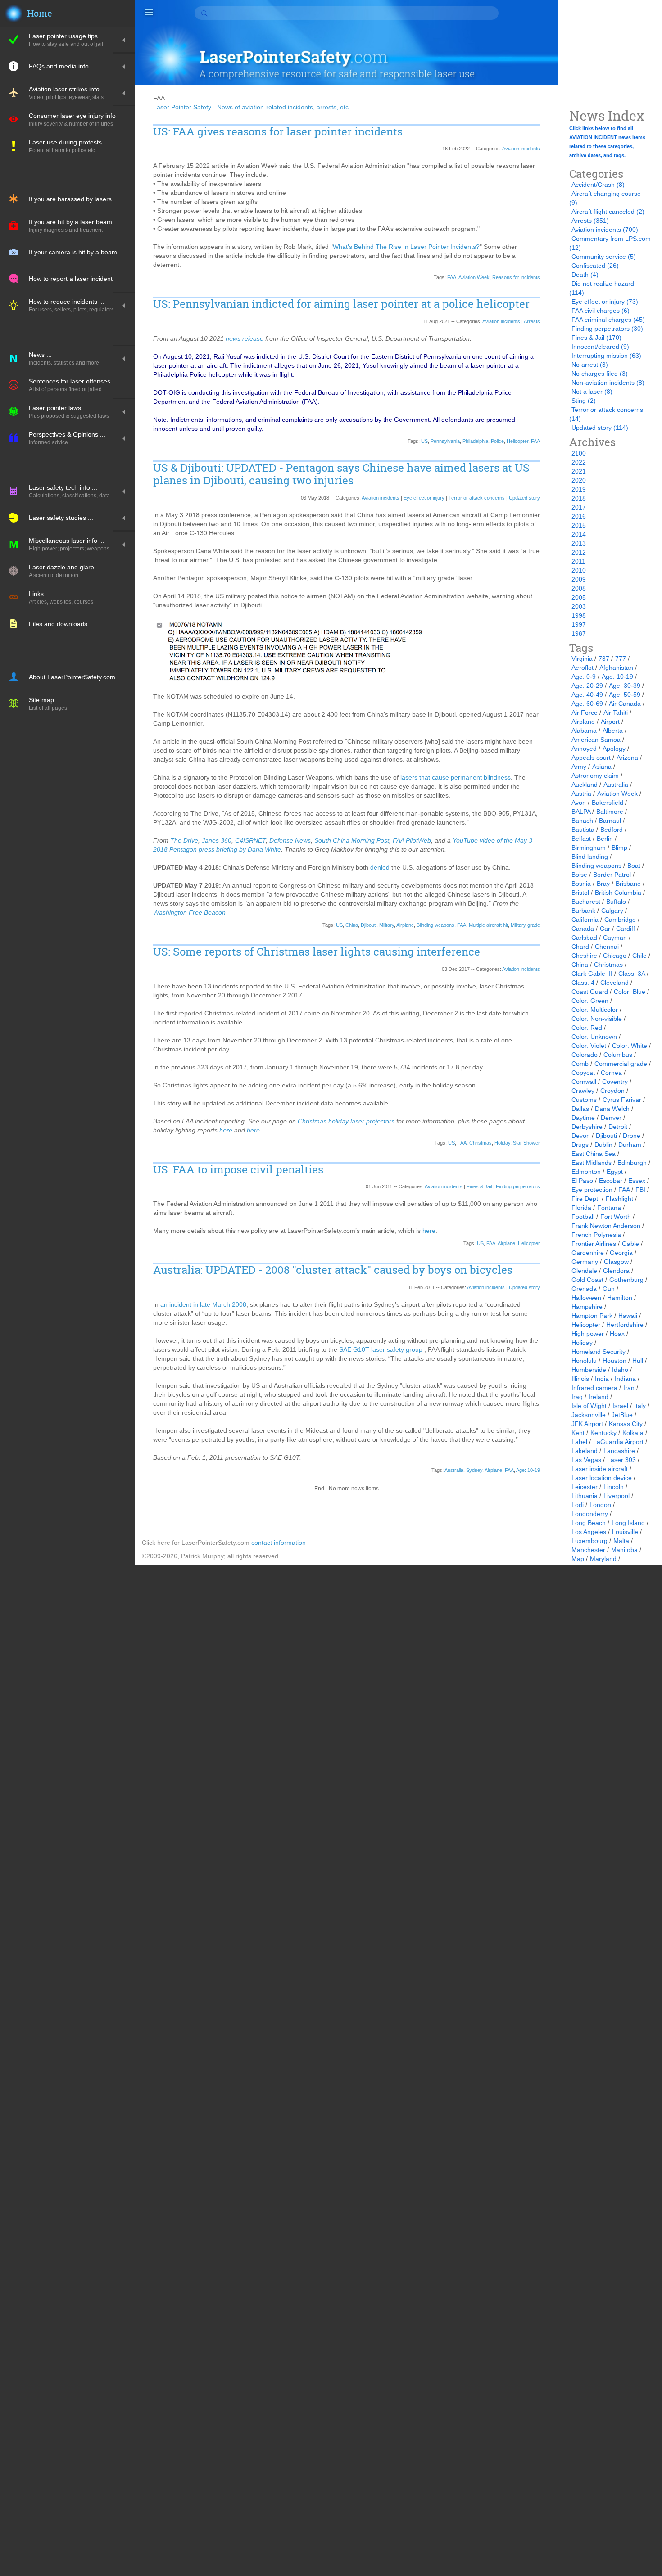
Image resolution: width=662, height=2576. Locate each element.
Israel (620, 1406)
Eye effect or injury (424, 498)
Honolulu (584, 1361)
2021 (579, 471)
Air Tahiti (616, 713)
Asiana (602, 767)
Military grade (525, 925)
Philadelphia (475, 441)
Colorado (585, 1055)
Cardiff (626, 929)
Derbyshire (587, 1127)
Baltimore (610, 812)
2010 (579, 570)
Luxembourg (589, 1541)
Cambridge (620, 920)
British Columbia (618, 893)
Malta (621, 1541)
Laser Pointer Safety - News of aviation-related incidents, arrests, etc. (252, 107)
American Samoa (596, 740)
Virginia (582, 659)
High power (588, 1334)
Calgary (612, 911)
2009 (579, 579)
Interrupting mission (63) (606, 356)
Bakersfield (608, 803)
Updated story (524, 498)
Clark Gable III (592, 974)
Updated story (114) (600, 428)
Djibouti (369, 925)
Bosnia (581, 884)
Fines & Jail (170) (596, 338)
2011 (578, 561)
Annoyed (584, 749)
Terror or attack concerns (477, 498)
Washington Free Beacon (189, 912)
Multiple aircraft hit (488, 925)
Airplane (405, 925)
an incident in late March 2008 (203, 1304)
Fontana (609, 1208)
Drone (632, 1136)
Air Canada (625, 704)
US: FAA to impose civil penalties (238, 1170)
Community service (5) (604, 257)
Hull (638, 1361)
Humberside (589, 1370)
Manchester (588, 1550)
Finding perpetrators (518, 1186)
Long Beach (589, 1523)
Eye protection (592, 1190)
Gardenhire (588, 1253)
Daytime (583, 1118)
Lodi (578, 1505)
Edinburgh (632, 1163)
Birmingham (589, 848)
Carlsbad (584, 938)
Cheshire (584, 956)
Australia (454, 1470)
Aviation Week (474, 277)
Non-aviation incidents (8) (608, 383)
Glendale (584, 1271)
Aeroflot (583, 668)
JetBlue (622, 1415)
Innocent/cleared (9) (600, 347)
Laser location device (602, 1478)
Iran (629, 1388)
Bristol (580, 893)
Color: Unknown (594, 1037)
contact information (279, 1543)
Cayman (615, 938)
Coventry (615, 1082)
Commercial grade (621, 1064)
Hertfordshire (625, 1325)
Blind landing (590, 857)
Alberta (613, 731)
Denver (611, 1118)
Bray (603, 884)
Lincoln (614, 1487)
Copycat (583, 1073)
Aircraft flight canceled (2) (608, 212)
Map (578, 1559)
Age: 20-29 (587, 686)
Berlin (605, 839)
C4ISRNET (250, 840)
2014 (579, 534)
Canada (583, 929)
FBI (640, 1190)
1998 (579, 615)
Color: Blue (630, 992)
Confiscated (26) (595, 266)
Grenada (584, 1289)
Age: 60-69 (587, 704)
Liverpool (617, 1496)
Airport (610, 722)
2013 (579, 543)
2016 (579, 516)
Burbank (583, 911)
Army (579, 767)
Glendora (616, 1271)
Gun (609, 1289)
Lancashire (619, 1451)
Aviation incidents (521, 149)
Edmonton (586, 1172)
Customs (584, 1100)
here (226, 1130)
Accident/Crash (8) (598, 185)
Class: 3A (632, 974)
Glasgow (616, 1262)
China (352, 925)
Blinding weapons (435, 925)
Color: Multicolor (595, 1010)
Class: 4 (583, 983)
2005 (579, 597)
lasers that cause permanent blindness (456, 777)
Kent (578, 1433)
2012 (579, 552)
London (600, 1505)
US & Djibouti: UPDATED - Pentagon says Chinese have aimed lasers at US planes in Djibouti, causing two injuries (341, 474)
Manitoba (624, 1550)
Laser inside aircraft (600, 1469)
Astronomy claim (595, 776)
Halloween (586, 1298)
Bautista (583, 830)
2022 (579, 462)
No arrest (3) (590, 365)
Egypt (615, 1172)
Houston (614, 1361)
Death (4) (585, 275)
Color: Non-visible (597, 1019)
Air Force (585, 713)
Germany (585, 1262)
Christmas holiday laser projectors (346, 1121)
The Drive (184, 840)
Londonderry (590, 1514)
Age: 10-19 (528, 1470)
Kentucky (603, 1433)
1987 (579, 633)
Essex (637, 1181)
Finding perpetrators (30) (607, 329)
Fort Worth (616, 1217)
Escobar (611, 1181)
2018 (579, 498)
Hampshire (587, 1307)
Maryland (603, 1559)
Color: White (630, 1046)
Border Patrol (612, 875)
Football (583, 1217)
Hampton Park (592, 1316)
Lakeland (585, 1451)
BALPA (581, 812)
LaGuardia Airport (618, 1442)
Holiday (502, 1143)
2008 (579, 588)
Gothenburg (626, 1280)
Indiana (625, 1379)
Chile (639, 956)
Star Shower (526, 1143)
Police (497, 441)
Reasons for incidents (516, 277)
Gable (630, 1244)
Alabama (584, 731)
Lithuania (585, 1496)
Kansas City (626, 1424)
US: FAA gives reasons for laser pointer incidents (278, 132)
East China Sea (594, 1154)
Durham (630, 1145)
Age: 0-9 (584, 677)
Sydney (474, 1470)
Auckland (585, 785)
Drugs (580, 1145)
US (424, 441)
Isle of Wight (589, 1406)
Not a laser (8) (592, 392)
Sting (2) (584, 401)
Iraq (577, 1397)
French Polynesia (596, 1235)
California (585, 920)
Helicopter (517, 441)
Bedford (612, 830)
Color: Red (587, 1028)
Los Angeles (589, 1532)
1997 (579, 624)
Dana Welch (612, 1109)
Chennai (607, 947)
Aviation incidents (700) (605, 230)
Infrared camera (594, 1388)
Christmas (481, 1143)
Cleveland (614, 983)
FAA (452, 277)
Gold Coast (587, 1280)
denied (380, 867)
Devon (581, 1136)
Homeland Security (599, 1352)
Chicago (615, 956)
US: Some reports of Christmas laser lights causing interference (317, 952)
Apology (614, 749)
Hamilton (620, 1298)
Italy (640, 1406)
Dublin (603, 1145)
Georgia (621, 1253)
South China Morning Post (352, 840)
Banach (582, 821)
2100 (579, 453)
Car (605, 929)
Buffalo (616, 902)
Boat (634, 866)
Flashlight (619, 1199)
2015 (579, 525)
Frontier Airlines (594, 1244)
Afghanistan (616, 668)
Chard (580, 947)
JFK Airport (587, 1424)
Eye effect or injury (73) (605, 302)
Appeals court (591, 758)
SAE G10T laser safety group (381, 1349)
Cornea (611, 1073)
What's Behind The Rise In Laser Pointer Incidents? (406, 247)
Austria (581, 794)
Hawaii (628, 1316)
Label (579, 1442)
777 (621, 659)
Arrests (532, 321)
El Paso (582, 1181)
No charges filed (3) (600, 374)
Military (387, 925)
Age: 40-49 (587, 695)
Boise (579, 875)
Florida (581, 1208)
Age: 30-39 (625, 686)
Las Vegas (586, 1460)
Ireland (599, 1397)
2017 (579, 507)
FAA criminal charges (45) (608, 320)
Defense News (290, 840)
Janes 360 (217, 840)
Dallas (580, 1109)
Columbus (618, 1055)
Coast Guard (590, 992)
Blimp (619, 848)
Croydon (612, 1091)
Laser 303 (621, 1460)
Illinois (580, 1379)
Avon (579, 803)
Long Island (628, 1523)
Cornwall (584, 1082)
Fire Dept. (586, 1199)
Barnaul (610, 821)
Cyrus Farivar (622, 1100)
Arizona (627, 758)
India (602, 1379)
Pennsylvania (445, 441)
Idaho (620, 1370)
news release (245, 338)
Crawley (583, 1091)
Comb (580, 1064)
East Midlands (592, 1163)
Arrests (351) (590, 221)
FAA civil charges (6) (601, 311)
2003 (579, 606)
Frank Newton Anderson (606, 1226)
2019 (579, 489)
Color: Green (590, 1001)
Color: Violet (589, 1046)
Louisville (625, 1532)
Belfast (581, 839)
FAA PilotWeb (412, 840)
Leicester (585, 1487)
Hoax (617, 1334)
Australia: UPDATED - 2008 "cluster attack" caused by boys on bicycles (333, 1270)
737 (604, 659)
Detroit (618, 1127)
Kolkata (633, 1433)
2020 (579, 480)
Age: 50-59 (625, 695)
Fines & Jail (479, 1186)
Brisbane (628, 884)
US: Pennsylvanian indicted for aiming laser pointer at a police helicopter (341, 304)
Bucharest (586, 902)
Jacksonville (589, 1415)
